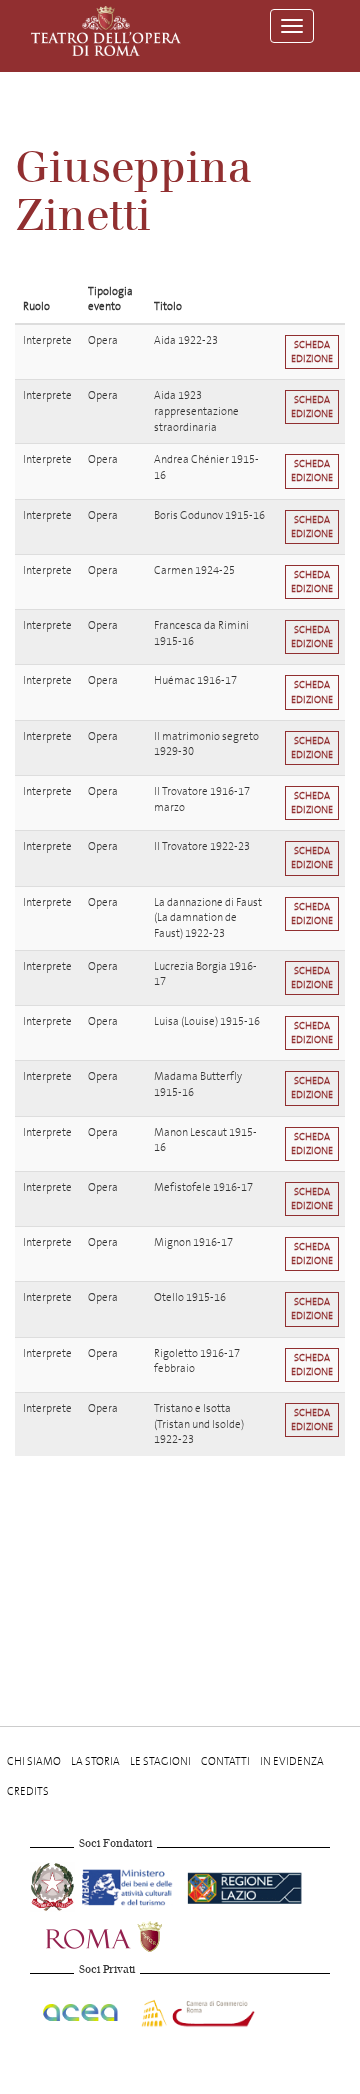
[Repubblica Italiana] (54, 1884)
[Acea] (81, 2010)
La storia (95, 1761)
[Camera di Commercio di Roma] (196, 2010)
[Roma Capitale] (130, 1934)
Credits (28, 1791)
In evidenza (292, 1761)
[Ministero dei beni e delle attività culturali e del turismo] (130, 1884)
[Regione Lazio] (244, 1884)
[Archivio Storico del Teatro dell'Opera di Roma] (106, 31)
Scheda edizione (312, 351)
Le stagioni (160, 1761)
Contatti (225, 1761)
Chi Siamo (34, 1761)
